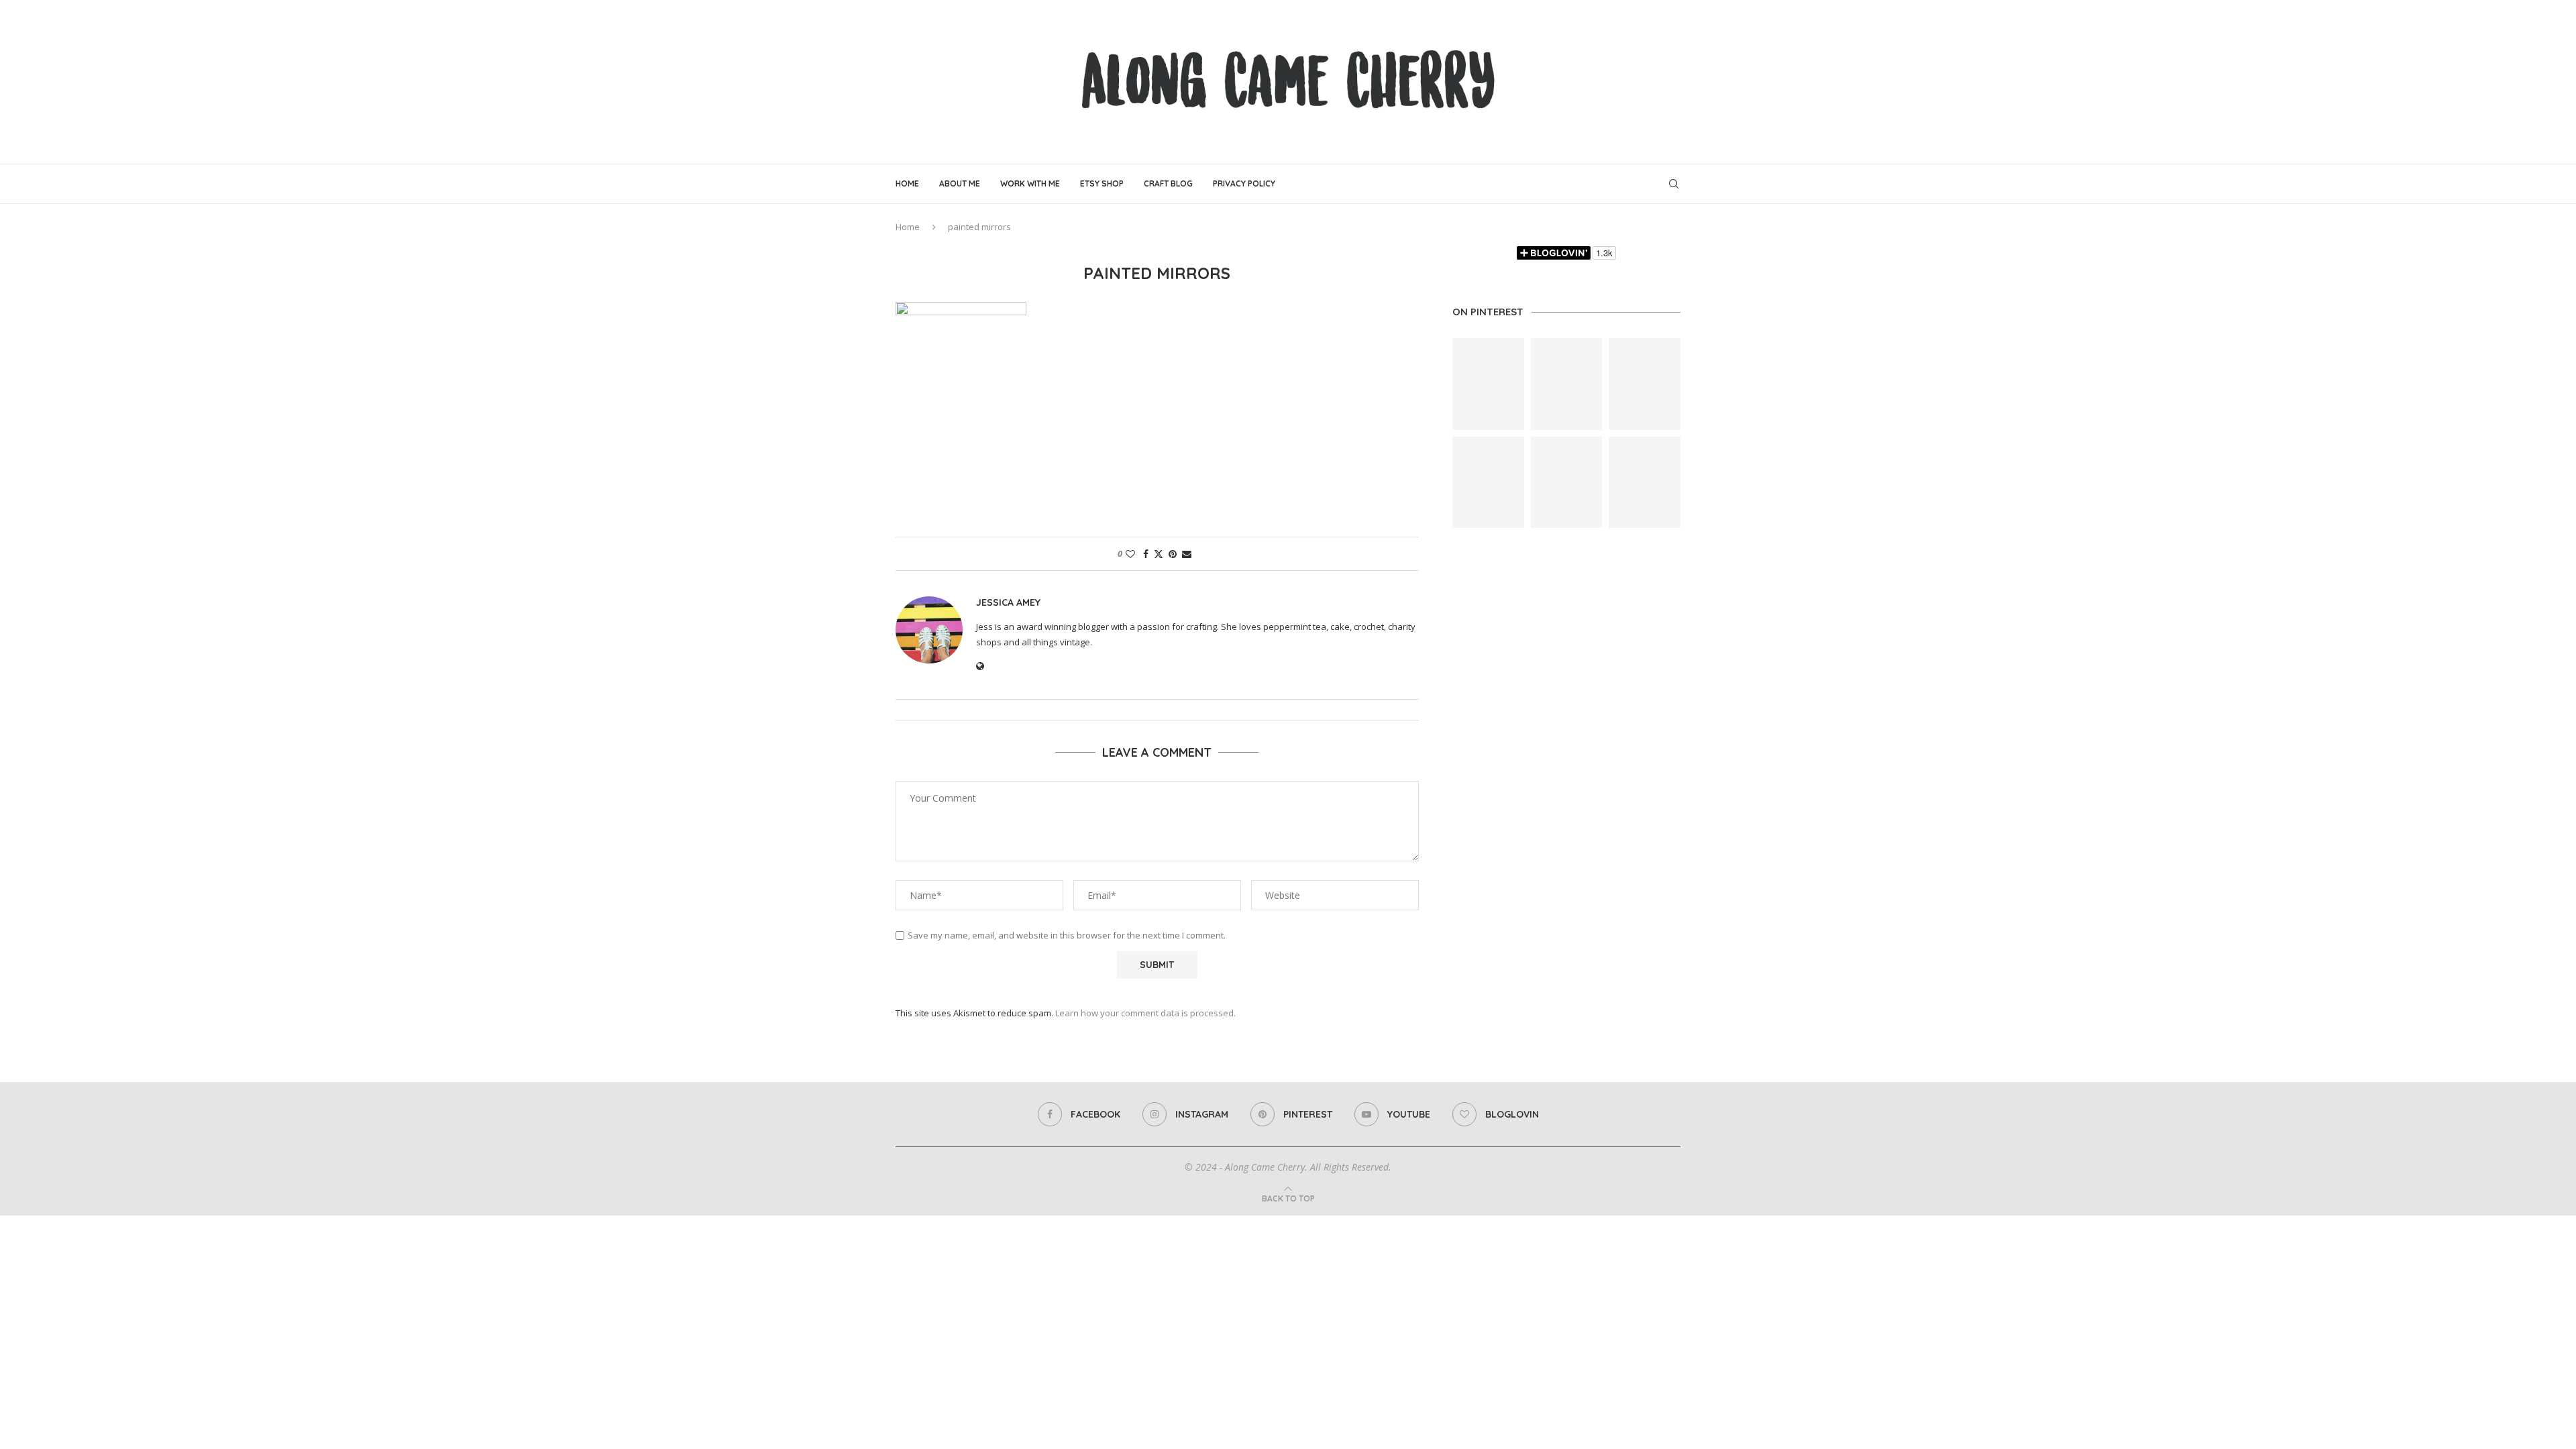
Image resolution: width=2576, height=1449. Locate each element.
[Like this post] (1130, 554)
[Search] (1674, 184)
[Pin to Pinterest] (1173, 554)
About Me (960, 183)
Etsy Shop (1102, 183)
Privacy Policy (1244, 183)
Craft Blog (1168, 183)
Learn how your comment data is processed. (1145, 1013)
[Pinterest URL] (1488, 384)
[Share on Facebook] (1146, 554)
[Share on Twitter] (1159, 554)
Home (907, 183)
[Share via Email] (1187, 554)
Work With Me (1030, 183)
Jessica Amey (1008, 602)
